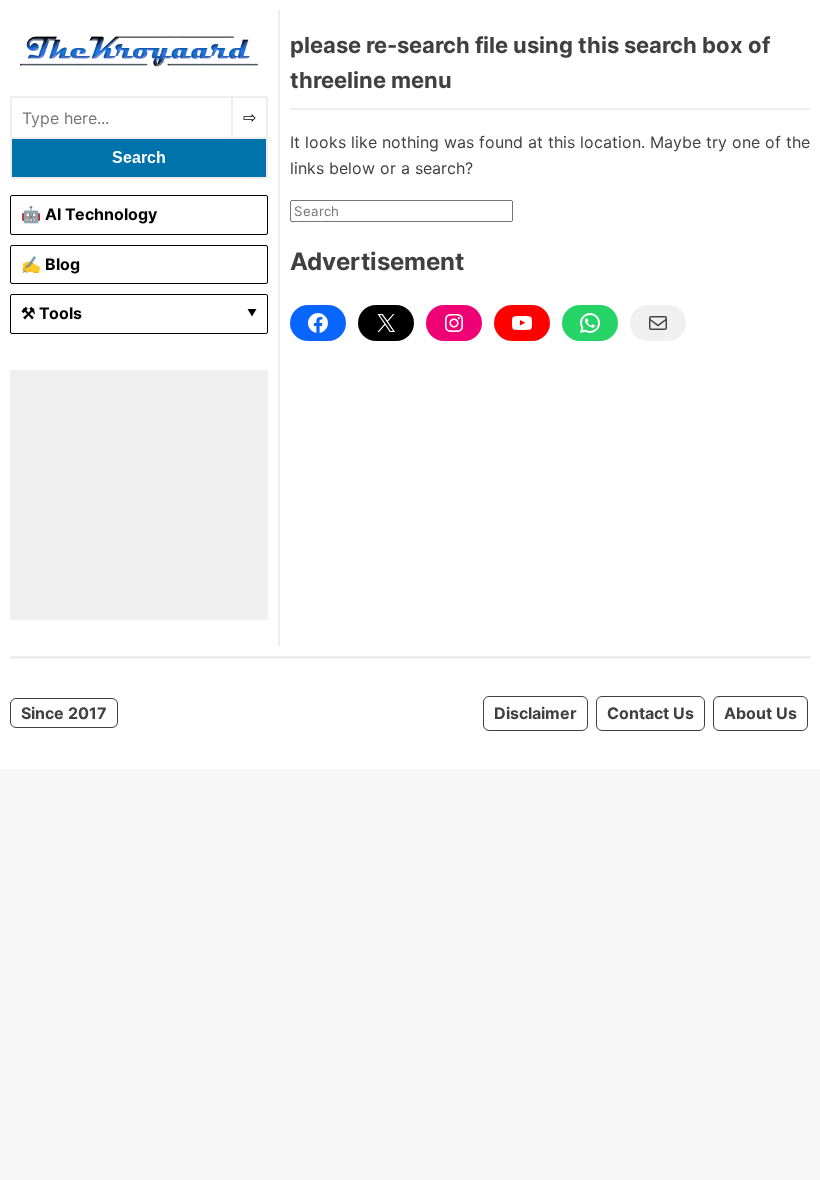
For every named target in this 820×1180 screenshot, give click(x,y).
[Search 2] (249, 117)
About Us (760, 713)
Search (139, 157)
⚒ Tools (51, 313)
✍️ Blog (50, 264)
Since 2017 (64, 713)
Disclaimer (535, 713)
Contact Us (650, 713)
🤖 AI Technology (89, 214)
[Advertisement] (139, 495)
